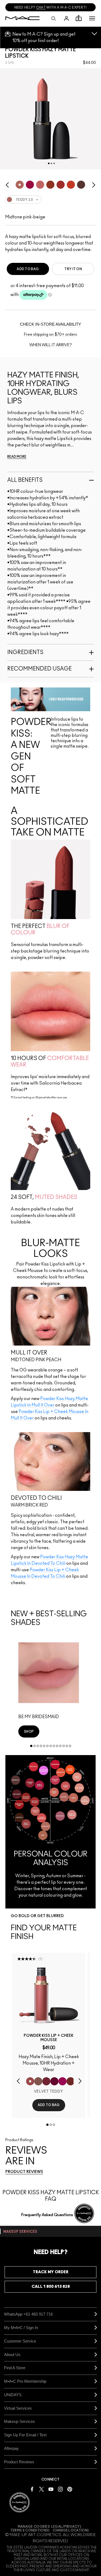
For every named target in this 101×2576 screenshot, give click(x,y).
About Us (12, 2355)
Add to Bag (28, 269)
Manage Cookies (34, 2527)
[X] (41, 2489)
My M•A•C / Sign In (21, 2328)
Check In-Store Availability (50, 324)
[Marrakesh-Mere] (71, 2081)
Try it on (73, 269)
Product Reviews (19, 2462)
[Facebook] (32, 2489)
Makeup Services (20, 2421)
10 (60, 1746)
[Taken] (38, 2081)
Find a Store (15, 2368)
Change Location (70, 2530)
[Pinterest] (70, 2489)
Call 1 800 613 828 (51, 2287)
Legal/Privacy (66, 2527)
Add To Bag (49, 2105)
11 (64, 1746)
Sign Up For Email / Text (25, 2435)
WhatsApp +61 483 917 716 (28, 2314)
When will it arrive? (51, 345)
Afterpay (11, 2448)
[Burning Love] (54, 2081)
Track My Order (51, 2272)
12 (67, 1746)
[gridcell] (20, 185)
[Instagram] (60, 2489)
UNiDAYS (13, 2395)
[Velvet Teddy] (30, 2081)
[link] (29, 1731)
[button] (92, 18)
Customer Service (20, 2341)
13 (70, 1746)
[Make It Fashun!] (62, 2081)
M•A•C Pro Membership (25, 2381)
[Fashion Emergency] (46, 2081)
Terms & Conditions (29, 2530)
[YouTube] (51, 2489)
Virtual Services (18, 2408)
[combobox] (50, 202)
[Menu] (92, 18)
